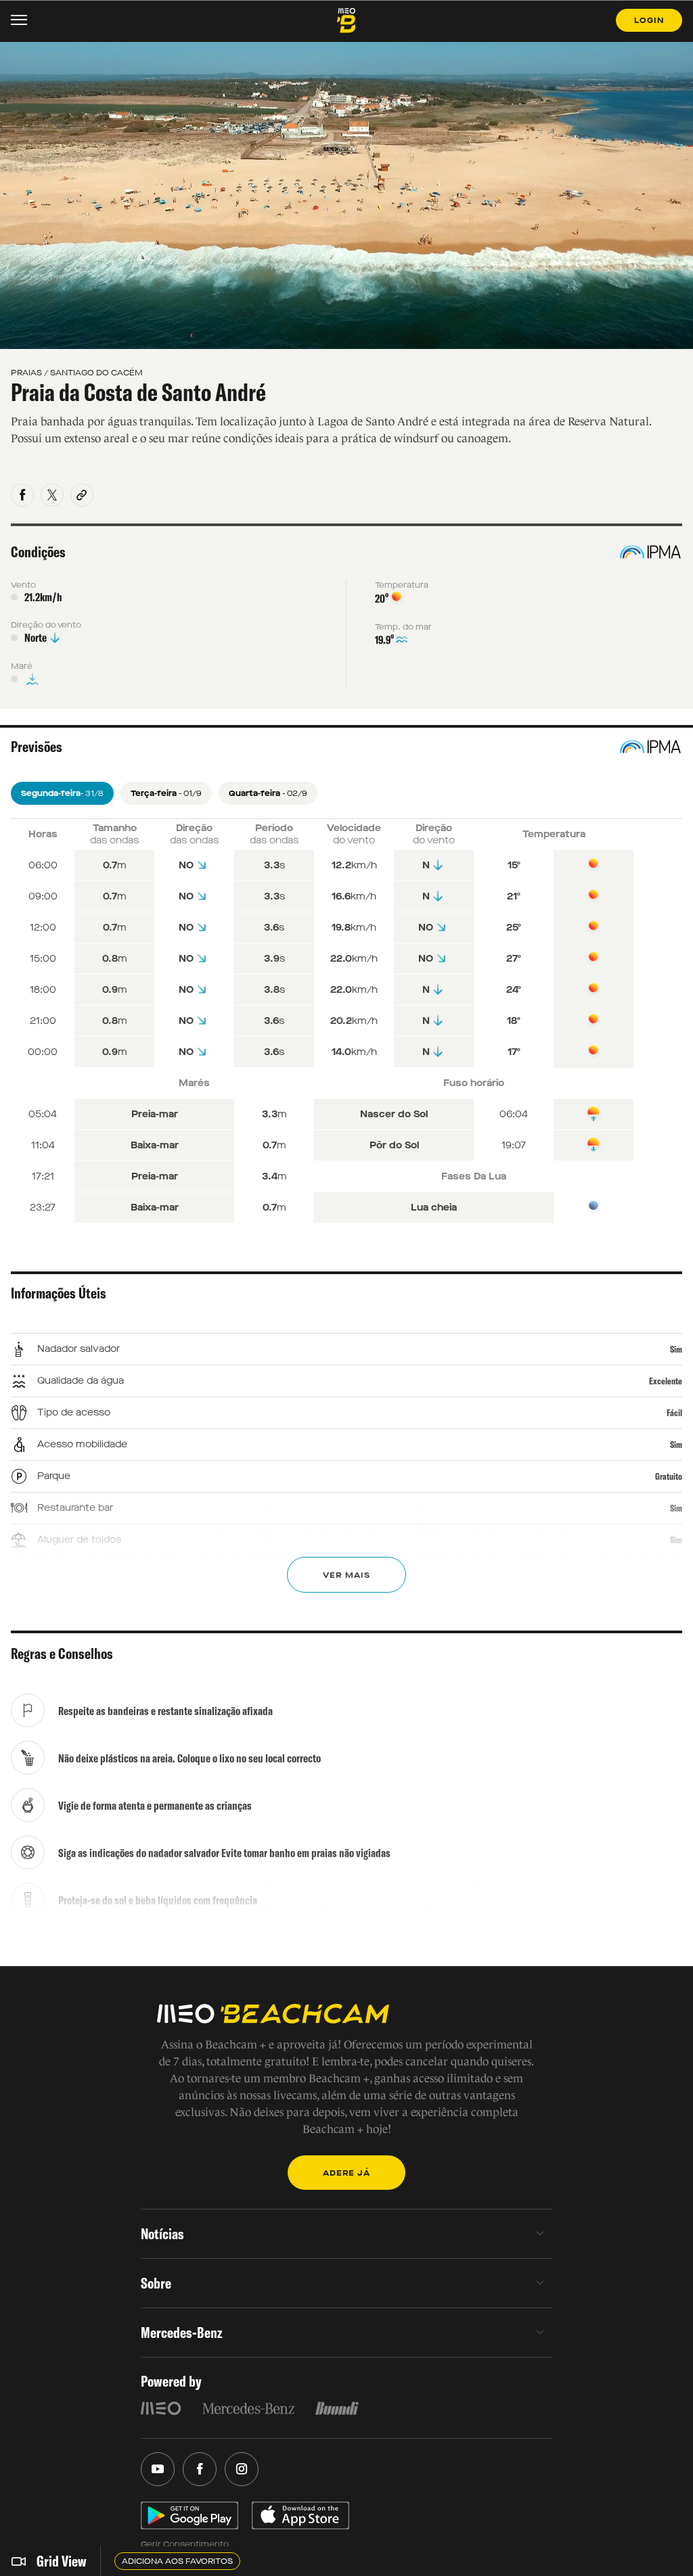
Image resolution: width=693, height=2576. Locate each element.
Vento (23, 585)
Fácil (674, 1413)
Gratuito (669, 1476)
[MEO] (161, 2408)
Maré (22, 666)
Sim (676, 1349)
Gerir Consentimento (185, 2544)
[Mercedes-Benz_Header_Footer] (248, 2408)
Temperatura (402, 585)
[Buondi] (337, 2408)
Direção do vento (46, 625)
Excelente (666, 1381)
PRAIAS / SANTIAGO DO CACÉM (77, 373)
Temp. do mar (403, 627)
